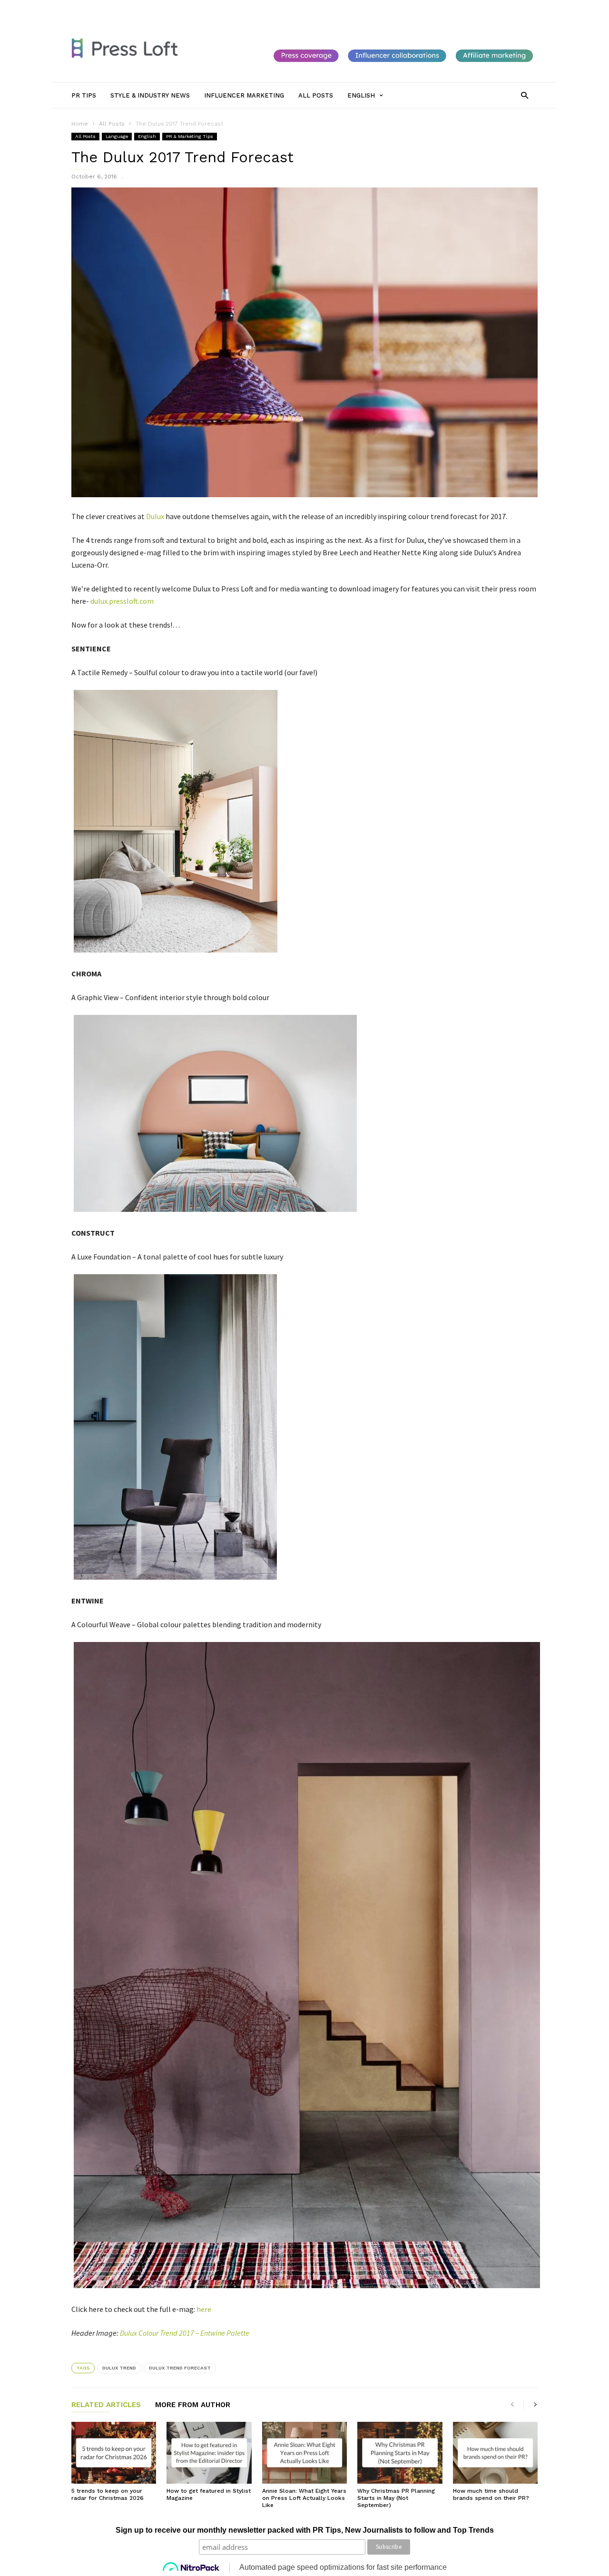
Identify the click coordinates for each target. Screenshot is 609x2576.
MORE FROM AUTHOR (193, 2405)
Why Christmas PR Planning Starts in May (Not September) (396, 2498)
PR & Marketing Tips (190, 136)
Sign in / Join (89, 8)
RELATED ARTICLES (106, 2405)
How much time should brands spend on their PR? (491, 2494)
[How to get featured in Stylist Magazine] (209, 2453)
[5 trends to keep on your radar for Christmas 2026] (114, 2453)
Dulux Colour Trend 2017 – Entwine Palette (185, 2333)
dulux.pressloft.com (122, 601)
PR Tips (128, 8)
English (147, 136)
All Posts (301, 8)
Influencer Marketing (249, 8)
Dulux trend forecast (180, 2368)
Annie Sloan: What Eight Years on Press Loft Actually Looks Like (304, 2498)
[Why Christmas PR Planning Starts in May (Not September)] (400, 2453)
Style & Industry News (179, 8)
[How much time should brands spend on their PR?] (495, 2453)
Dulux (155, 516)
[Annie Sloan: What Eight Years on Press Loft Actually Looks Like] (304, 2453)
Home (80, 124)
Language (117, 136)
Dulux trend (119, 2368)
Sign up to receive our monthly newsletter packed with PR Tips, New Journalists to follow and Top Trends (305, 2530)
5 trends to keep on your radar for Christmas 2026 (108, 2494)
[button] (525, 95)
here (204, 2309)
